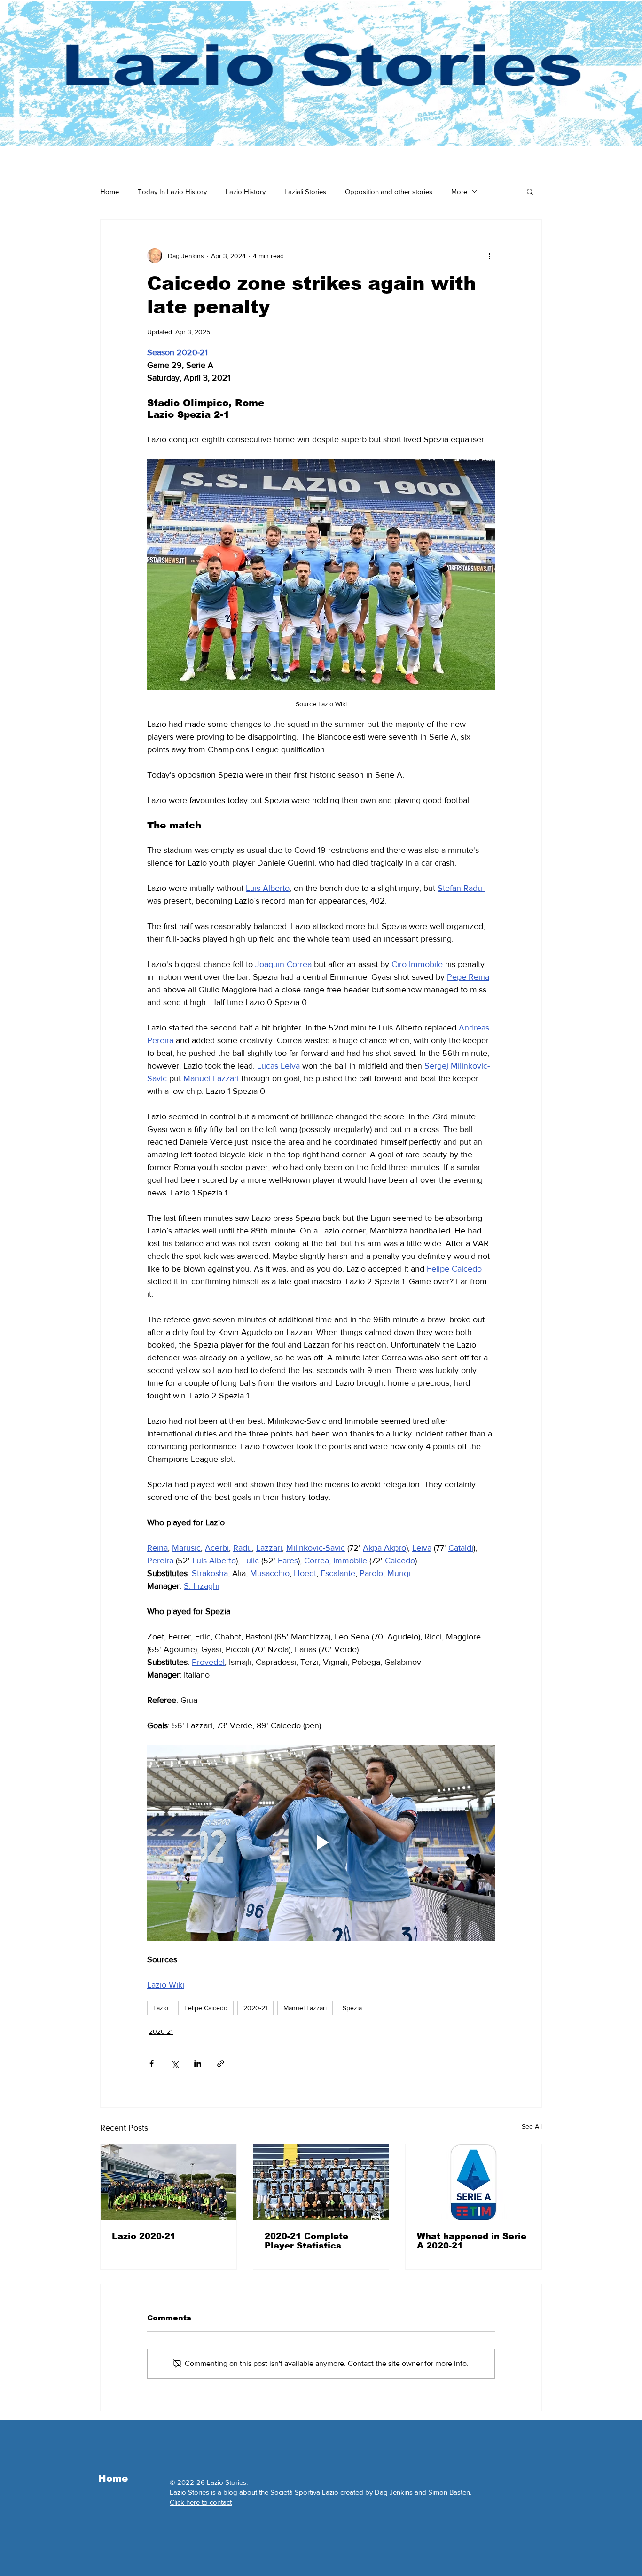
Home (110, 191)
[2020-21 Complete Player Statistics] (321, 2182)
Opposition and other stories (389, 191)
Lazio (161, 2008)
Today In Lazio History (172, 191)
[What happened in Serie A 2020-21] (474, 2182)
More (459, 191)
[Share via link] (221, 2064)
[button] (530, 191)
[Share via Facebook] (152, 2064)
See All (532, 2126)
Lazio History (246, 191)
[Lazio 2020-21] (168, 2182)
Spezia (352, 2008)
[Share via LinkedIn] (198, 2064)
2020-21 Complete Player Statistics (306, 2241)
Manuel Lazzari (305, 2008)
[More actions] (489, 256)
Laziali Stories (305, 191)
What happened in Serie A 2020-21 (472, 2241)
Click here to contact (201, 2502)
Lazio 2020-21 (144, 2236)
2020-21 (255, 2008)
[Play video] (321, 1842)
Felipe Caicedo (206, 2008)
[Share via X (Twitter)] (175, 2064)
